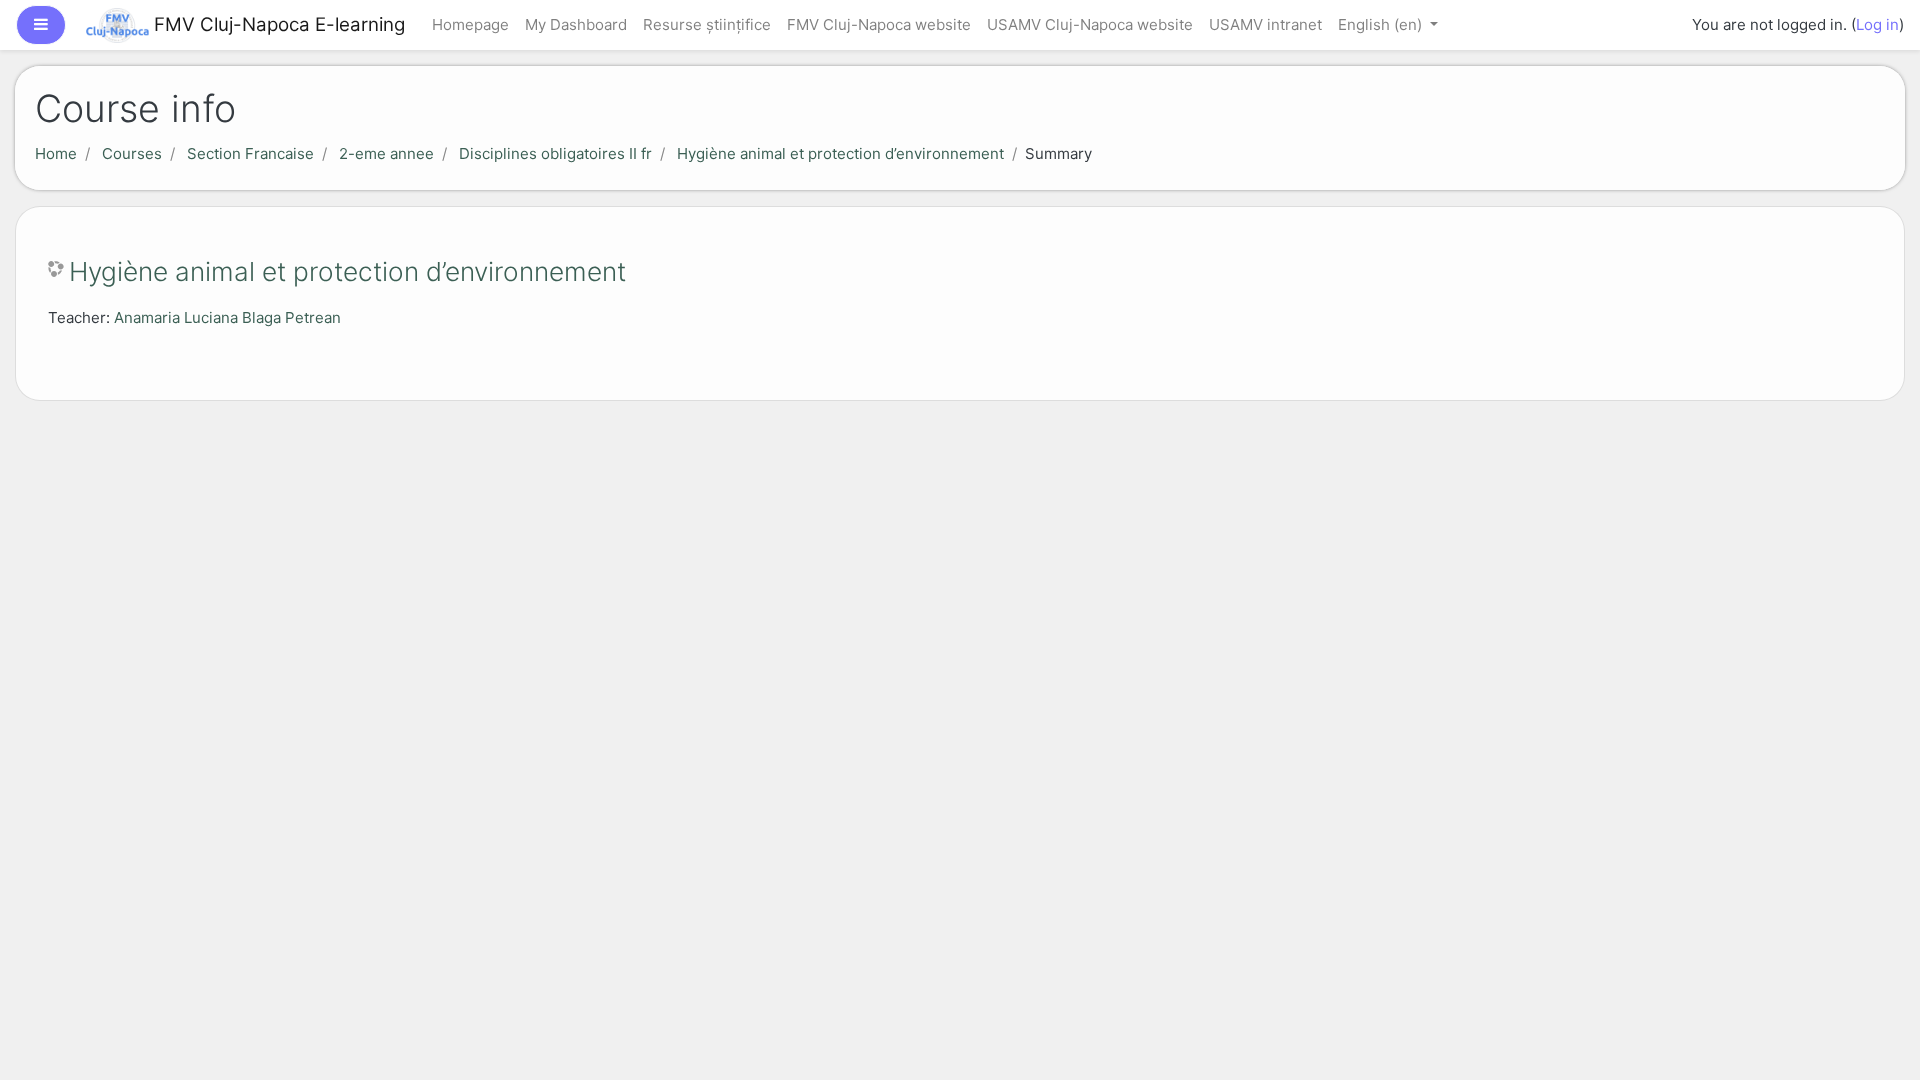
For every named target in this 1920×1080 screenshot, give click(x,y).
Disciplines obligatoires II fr (555, 153)
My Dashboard (576, 24)
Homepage (470, 24)
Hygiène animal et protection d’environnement (840, 153)
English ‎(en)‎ (1382, 24)
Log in (1877, 24)
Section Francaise (250, 153)
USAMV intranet (1265, 24)
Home (56, 153)
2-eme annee (386, 153)
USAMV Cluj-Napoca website (1090, 24)
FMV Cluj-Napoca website (879, 24)
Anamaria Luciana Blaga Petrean (227, 317)
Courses (132, 153)
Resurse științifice (707, 24)
